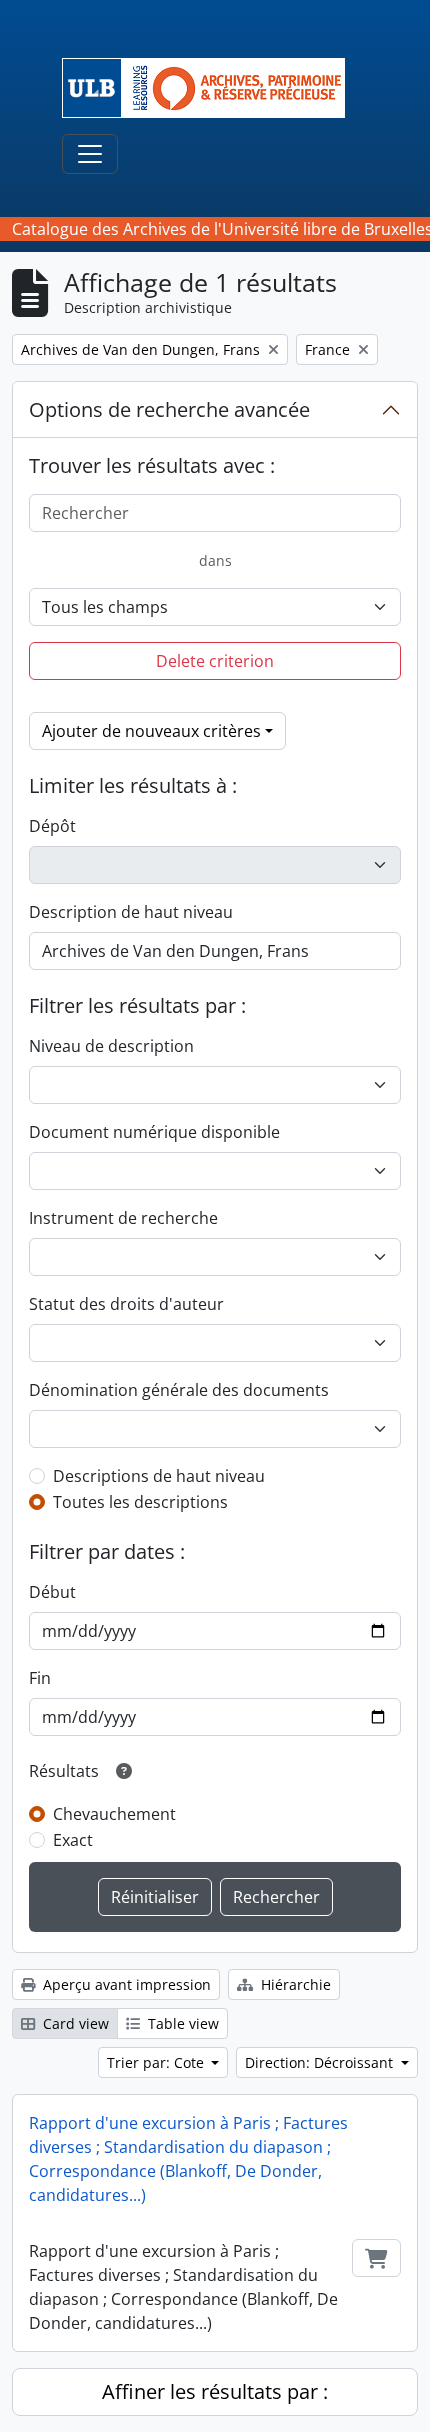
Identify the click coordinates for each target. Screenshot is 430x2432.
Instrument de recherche (123, 1218)
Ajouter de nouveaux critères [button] (151, 731)
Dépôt (52, 826)
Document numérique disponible (154, 1132)
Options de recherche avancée (169, 409)
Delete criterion (215, 661)
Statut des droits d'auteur (126, 1304)
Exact (73, 1840)
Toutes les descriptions (140, 1502)
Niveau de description (111, 1046)
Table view (181, 2023)
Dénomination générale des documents (179, 1390)
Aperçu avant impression (125, 1984)
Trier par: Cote (157, 2062)
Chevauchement (114, 1814)
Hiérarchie (294, 1984)
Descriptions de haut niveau (159, 1476)
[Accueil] (211, 88)
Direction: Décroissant (321, 2062)
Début (52, 1592)
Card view (74, 2023)
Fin (40, 1678)
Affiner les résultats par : (215, 2391)
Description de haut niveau (131, 912)
